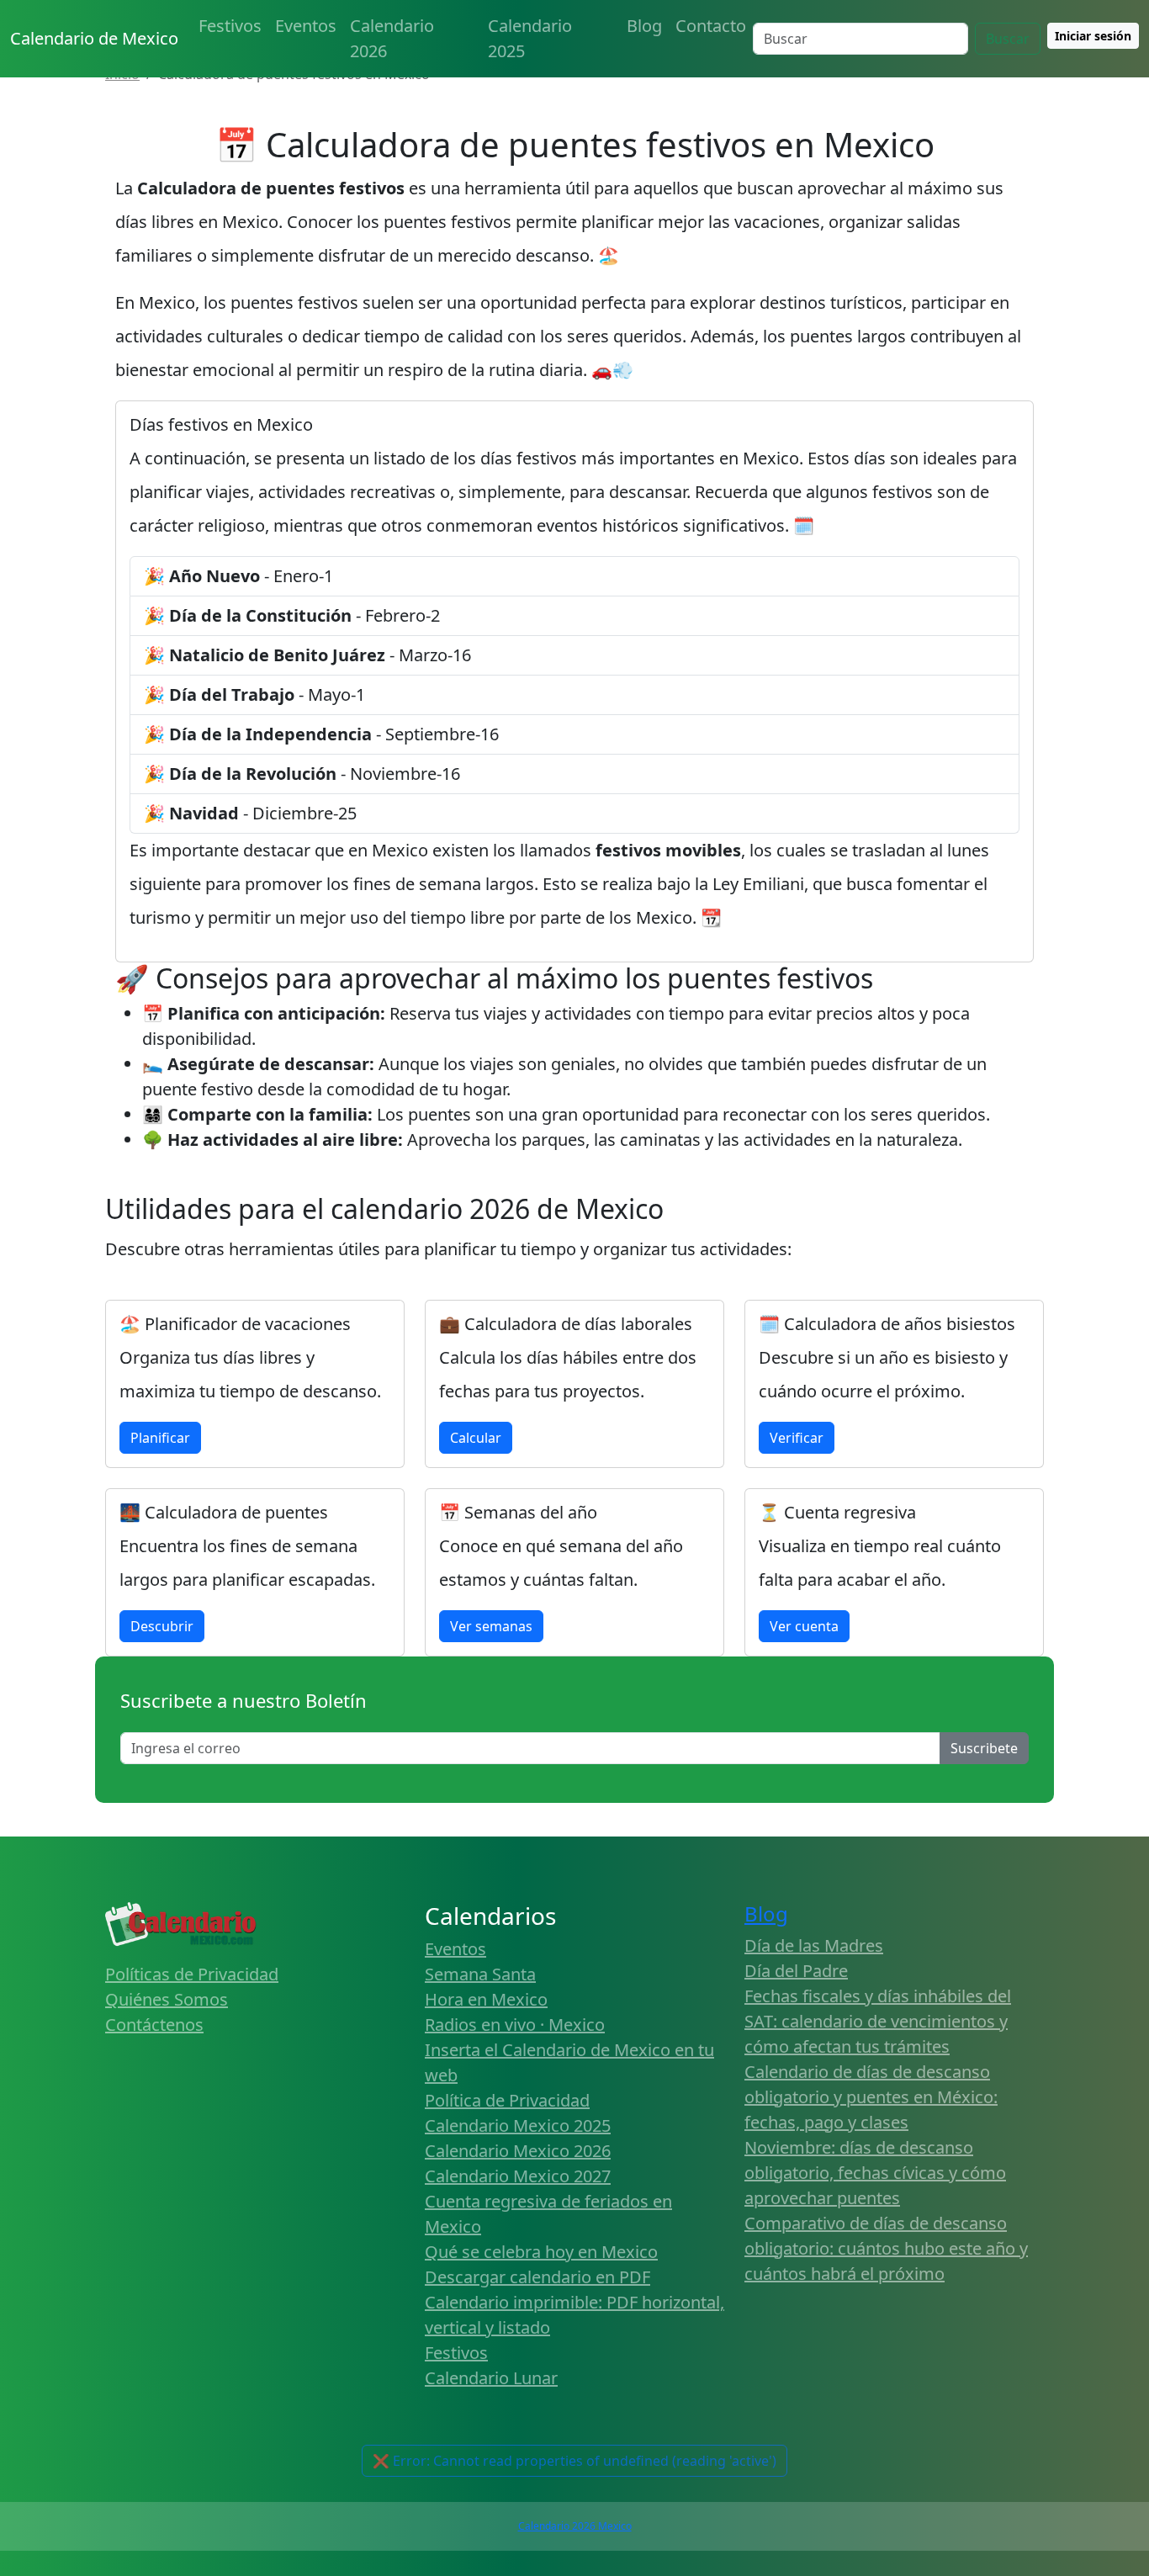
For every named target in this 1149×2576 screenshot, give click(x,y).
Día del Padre (796, 1971)
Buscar (1008, 39)
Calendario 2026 (392, 38)
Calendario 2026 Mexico (575, 2526)
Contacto (711, 26)
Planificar (160, 1438)
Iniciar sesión (1093, 36)
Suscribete (984, 1748)
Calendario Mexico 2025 (518, 2125)
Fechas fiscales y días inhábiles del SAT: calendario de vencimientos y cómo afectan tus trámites (878, 2021)
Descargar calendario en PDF (537, 2277)
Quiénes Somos (167, 1999)
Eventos (306, 26)
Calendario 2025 (530, 38)
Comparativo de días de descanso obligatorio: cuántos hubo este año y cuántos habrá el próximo (886, 2248)
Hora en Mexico (486, 1999)
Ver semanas (491, 1626)
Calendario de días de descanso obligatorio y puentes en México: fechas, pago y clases (871, 2097)
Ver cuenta (804, 1626)
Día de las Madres (814, 1945)
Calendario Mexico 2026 (518, 2151)
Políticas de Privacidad (192, 1974)
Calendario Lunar (491, 2378)
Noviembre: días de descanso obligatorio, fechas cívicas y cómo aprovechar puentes (875, 2173)
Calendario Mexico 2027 (518, 2176)
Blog (644, 26)
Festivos (230, 26)
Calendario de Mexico (94, 38)
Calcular (476, 1438)
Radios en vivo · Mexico (515, 2025)
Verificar (797, 1438)
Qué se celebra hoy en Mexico (541, 2252)
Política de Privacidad (507, 2100)
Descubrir (162, 1626)
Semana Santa (480, 1974)
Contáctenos (154, 2025)
